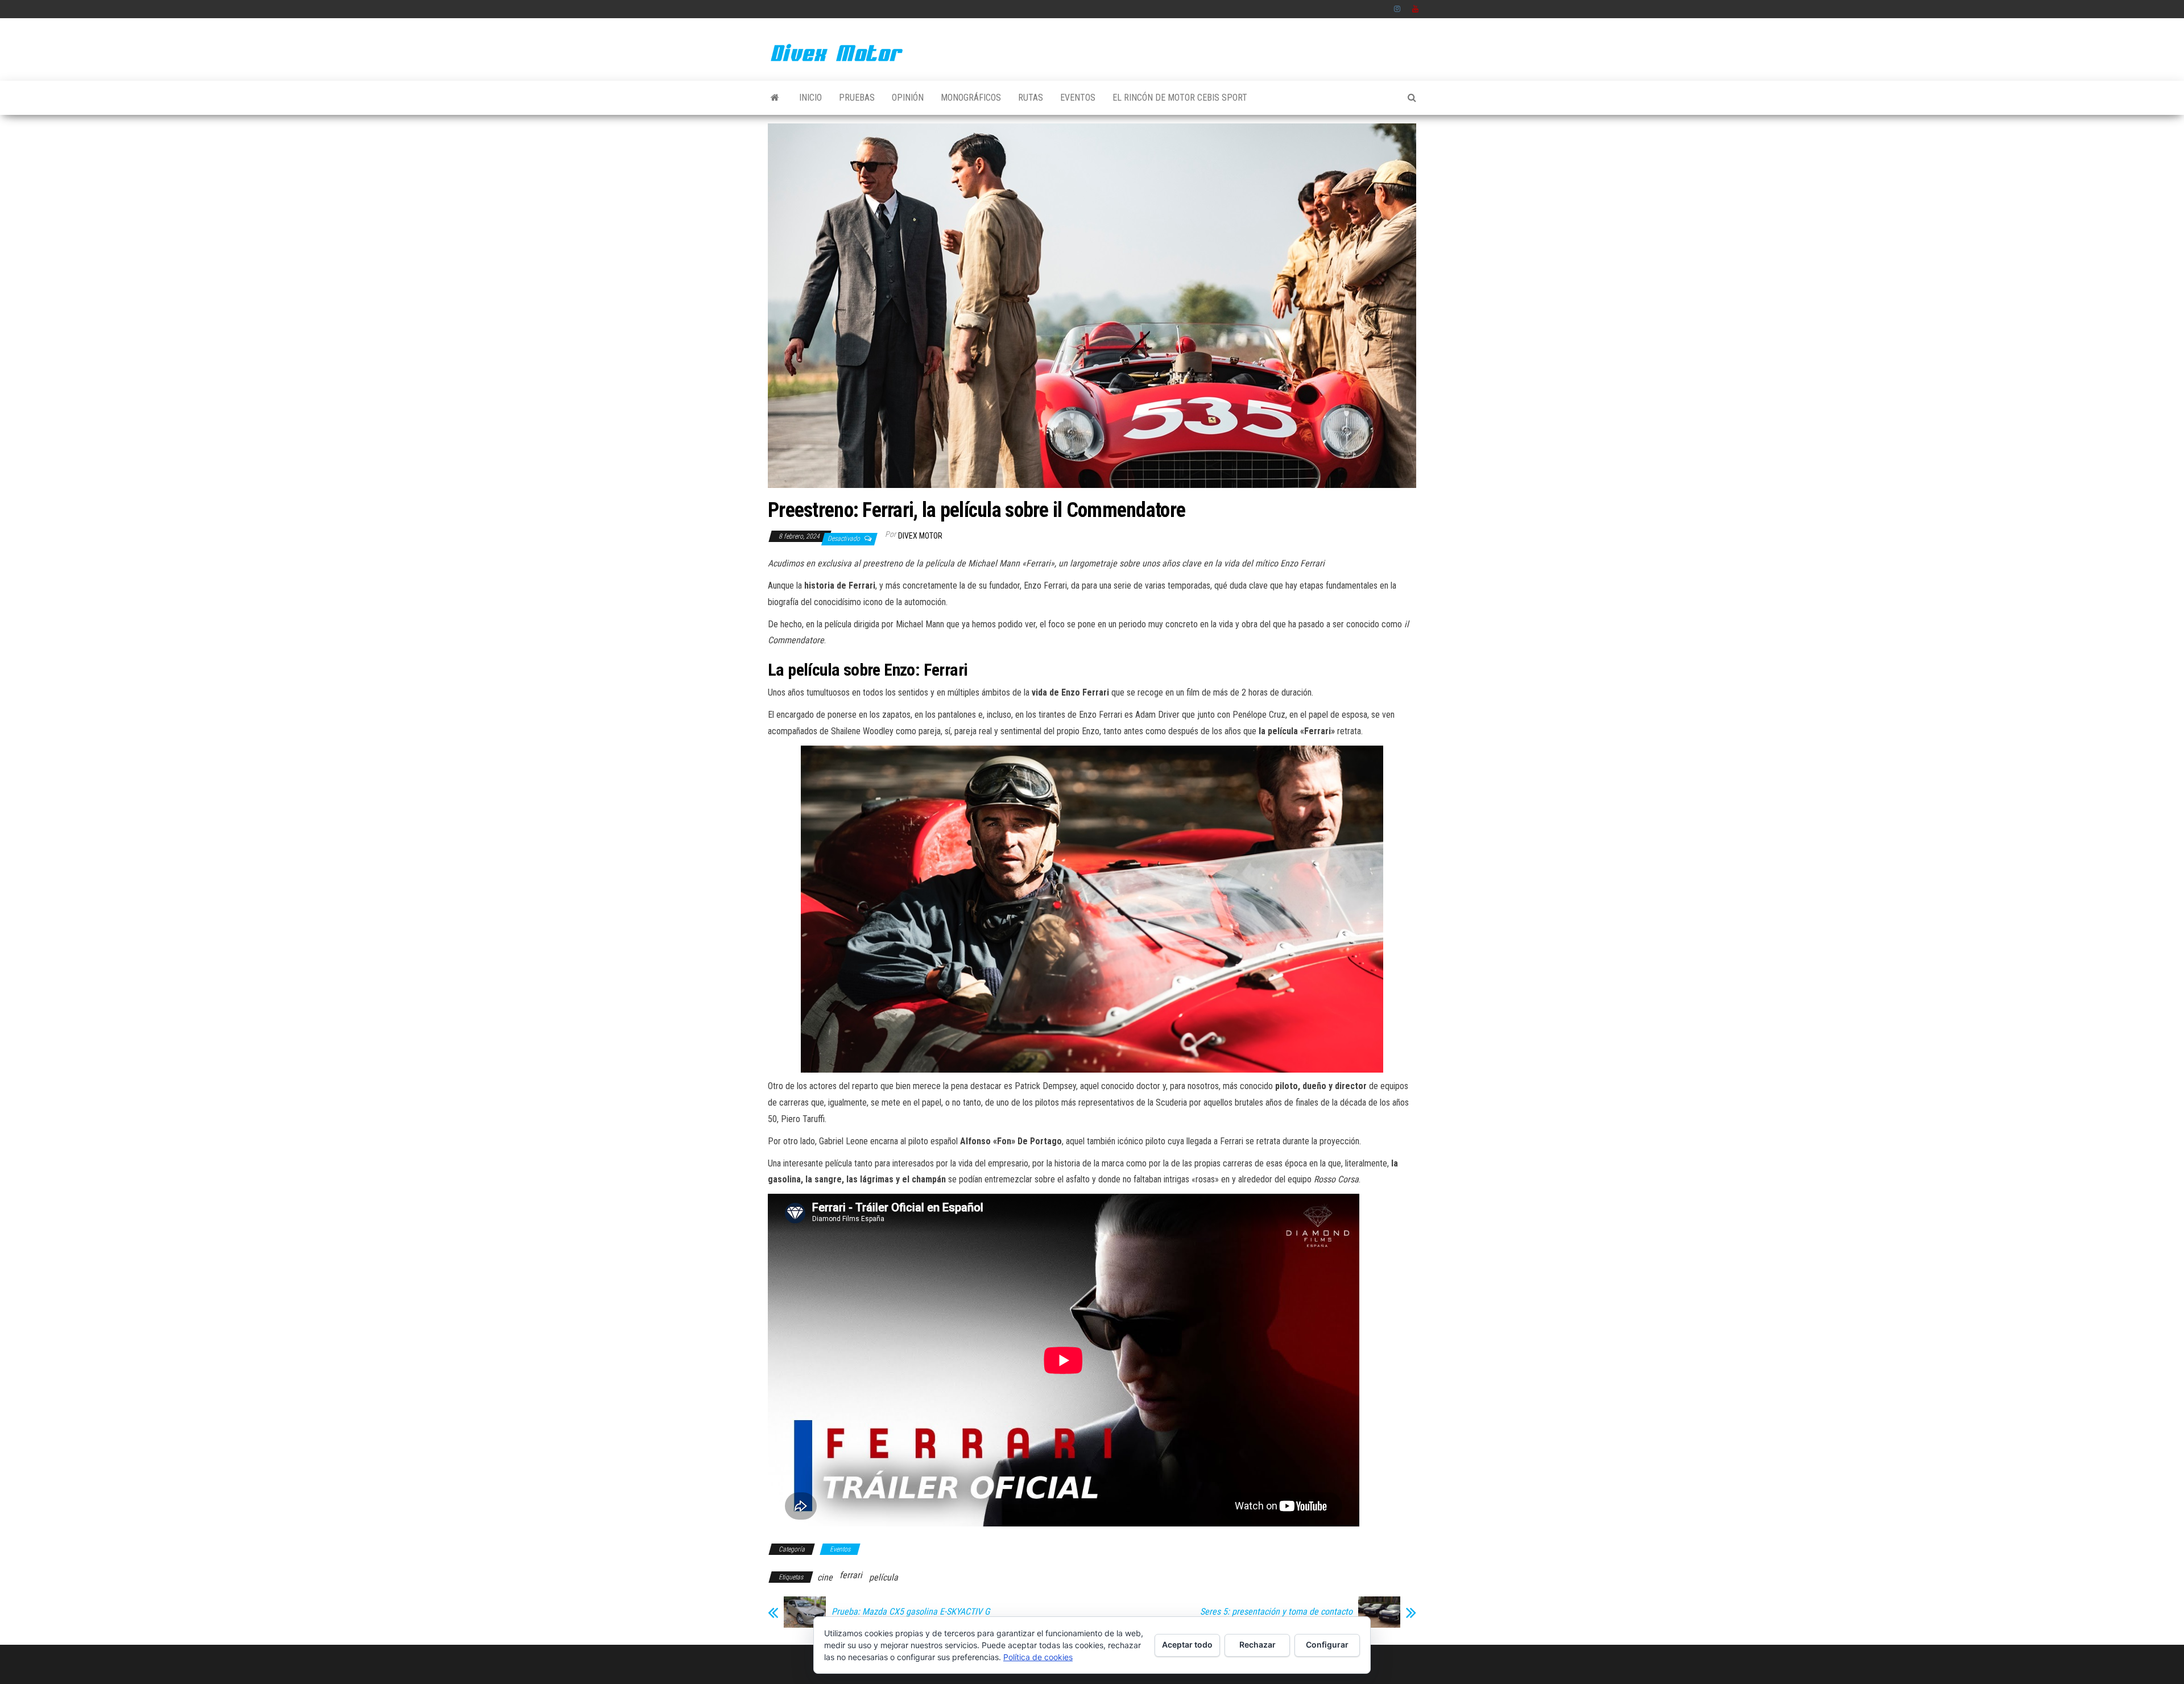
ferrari (851, 1575)
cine (825, 1577)
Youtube (1416, 9)
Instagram (1397, 9)
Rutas (1031, 98)
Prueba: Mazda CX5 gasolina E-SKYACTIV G (911, 1612)
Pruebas (857, 98)
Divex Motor (920, 536)
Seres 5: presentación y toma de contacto (1276, 1612)
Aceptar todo (1187, 1644)
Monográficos (971, 98)
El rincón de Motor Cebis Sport (1180, 98)
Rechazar (1258, 1644)
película (884, 1577)
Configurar (1327, 1644)
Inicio (810, 98)
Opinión (908, 98)
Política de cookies (1038, 1657)
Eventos (1078, 98)
